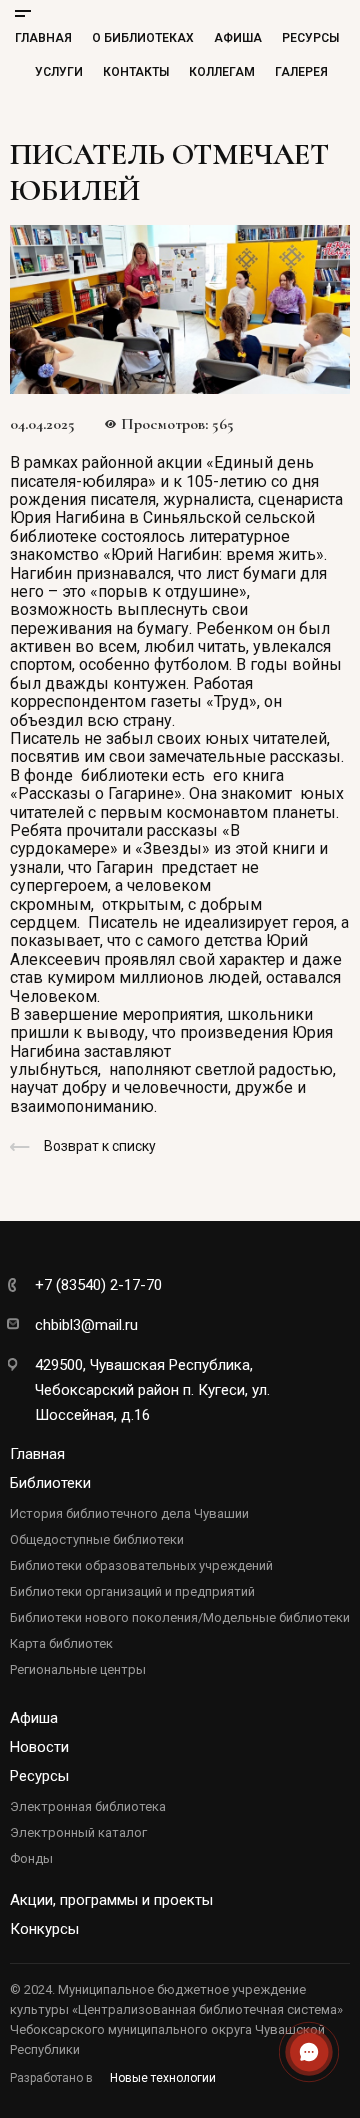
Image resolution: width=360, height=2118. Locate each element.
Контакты (136, 72)
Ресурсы (310, 38)
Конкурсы (44, 1929)
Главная (43, 38)
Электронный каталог (78, 1832)
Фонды (31, 1858)
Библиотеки (50, 1483)
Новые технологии (163, 2078)
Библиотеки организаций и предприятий (132, 1591)
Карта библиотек (61, 1643)
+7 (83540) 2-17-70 (98, 1285)
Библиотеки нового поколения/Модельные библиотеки (180, 1617)
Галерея (301, 72)
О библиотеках (143, 38)
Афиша (238, 38)
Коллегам (222, 72)
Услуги (59, 72)
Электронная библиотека (88, 1806)
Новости (39, 1747)
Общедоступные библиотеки (97, 1539)
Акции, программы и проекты (111, 1900)
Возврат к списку (100, 1146)
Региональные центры (78, 1669)
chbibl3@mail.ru (86, 1325)
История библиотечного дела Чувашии (129, 1513)
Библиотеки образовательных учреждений (141, 1565)
